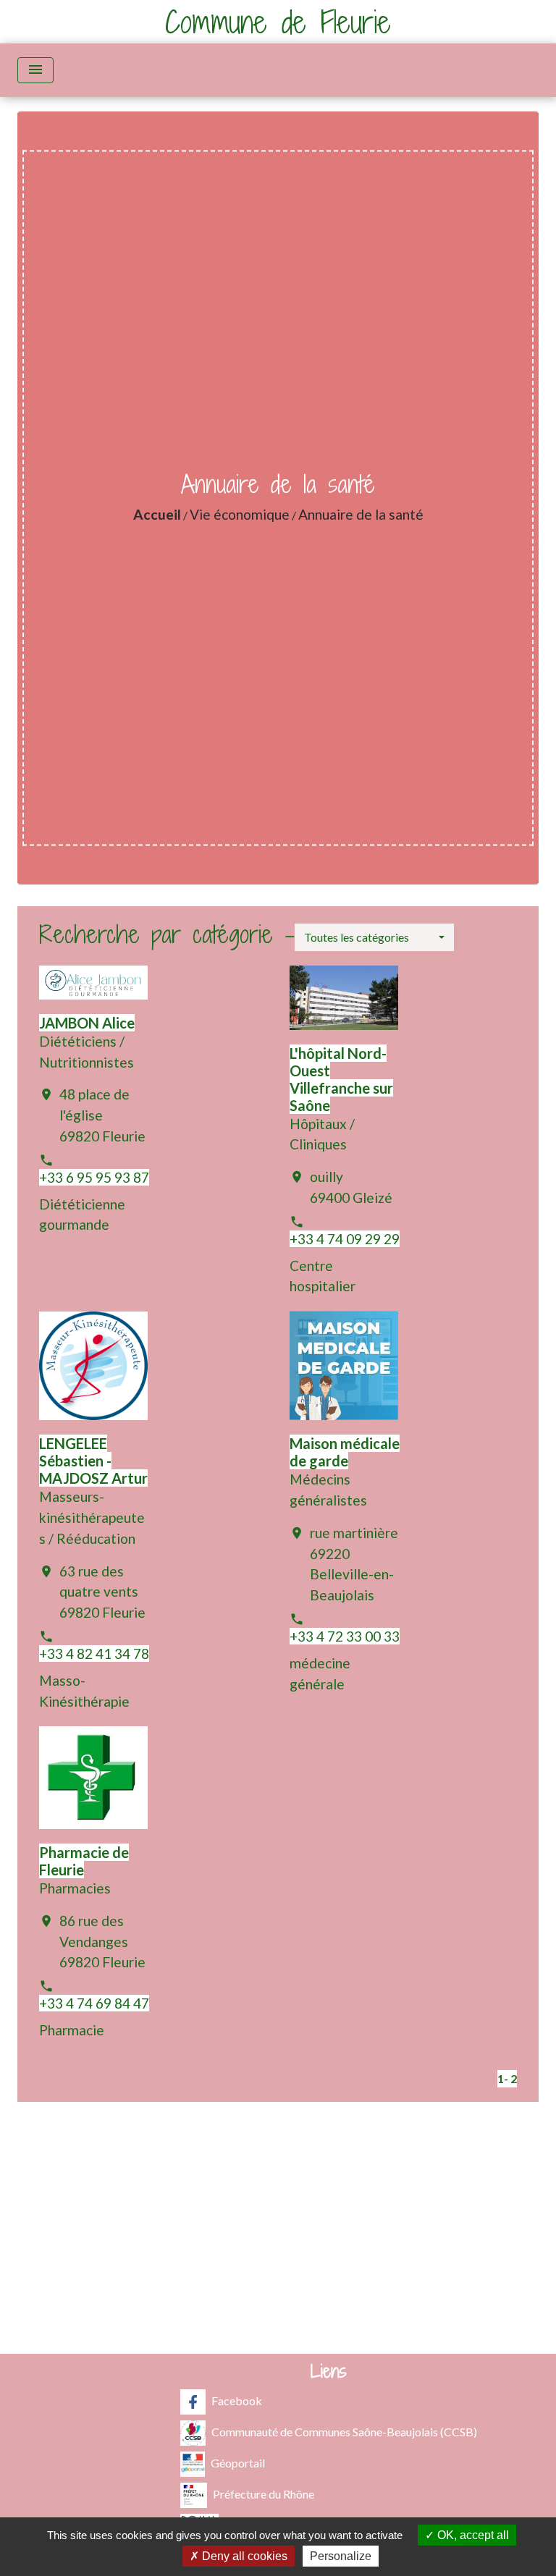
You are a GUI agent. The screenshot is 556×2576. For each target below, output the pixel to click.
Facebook (237, 2400)
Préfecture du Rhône (264, 2493)
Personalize (341, 2556)
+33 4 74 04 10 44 (278, 2238)
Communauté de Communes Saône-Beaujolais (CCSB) (344, 2431)
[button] (374, 937)
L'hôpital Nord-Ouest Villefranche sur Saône (341, 1079)
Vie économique (240, 514)
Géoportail (238, 2462)
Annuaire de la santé (361, 514)
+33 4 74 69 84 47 (94, 2003)
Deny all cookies (243, 2556)
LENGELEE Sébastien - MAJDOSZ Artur (93, 1461)
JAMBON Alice (87, 1023)
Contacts (278, 2149)
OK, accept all (472, 2535)
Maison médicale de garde (345, 1452)
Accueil (157, 514)
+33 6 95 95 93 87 (94, 1177)
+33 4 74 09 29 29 (345, 1239)
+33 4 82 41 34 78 (94, 1654)
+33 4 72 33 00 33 (345, 1636)
